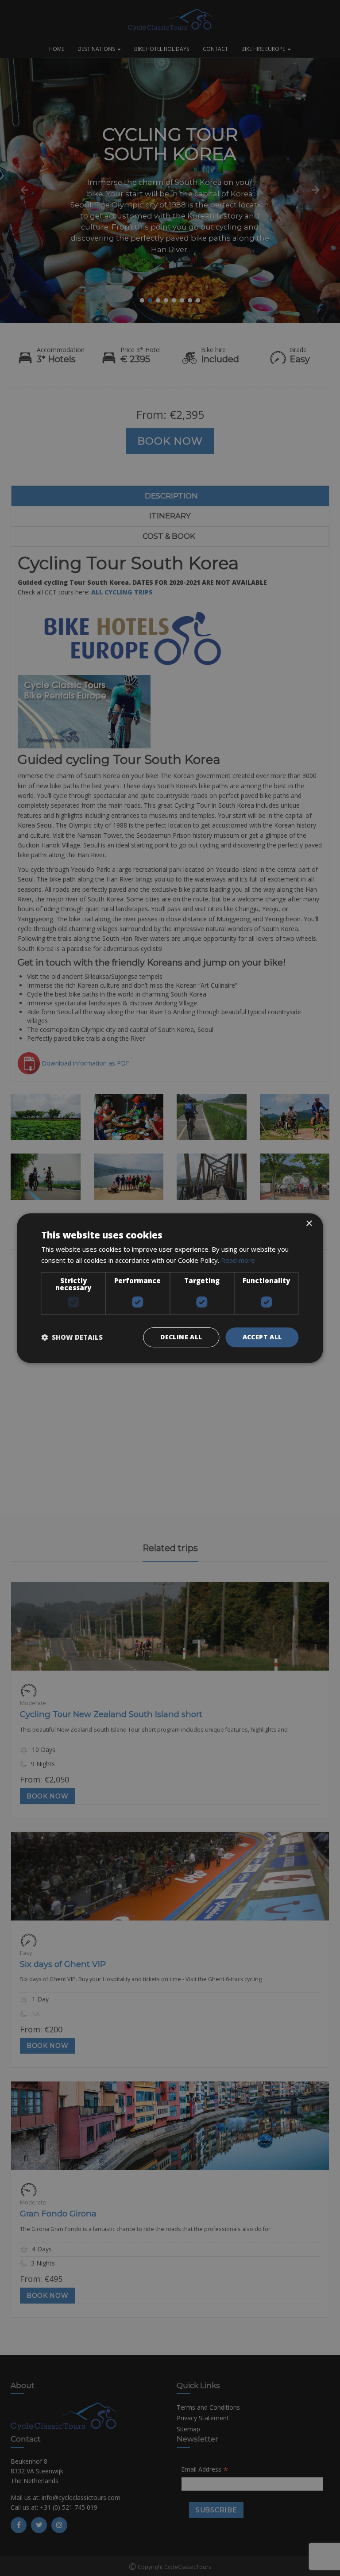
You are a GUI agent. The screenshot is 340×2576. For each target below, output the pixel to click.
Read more (238, 1260)
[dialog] (170, 1288)
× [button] (309, 1224)
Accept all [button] (262, 1337)
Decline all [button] (181, 1337)
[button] (72, 1337)
